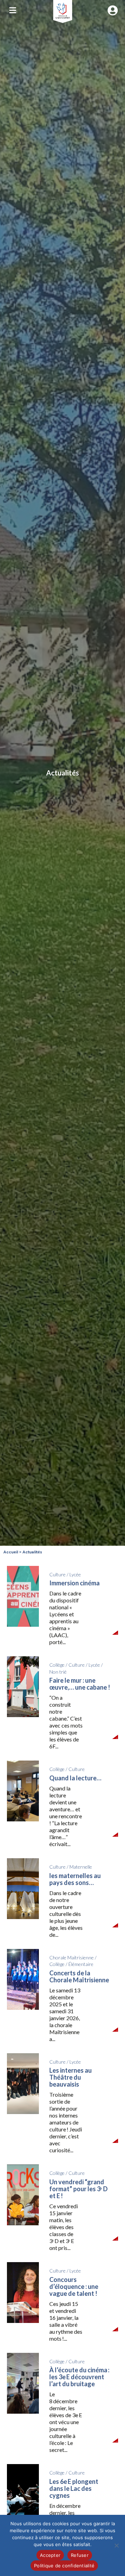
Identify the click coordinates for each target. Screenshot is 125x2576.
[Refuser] (116, 2545)
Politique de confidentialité (64, 2566)
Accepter (50, 2555)
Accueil (11, 1552)
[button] (12, 10)
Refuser (80, 2555)
